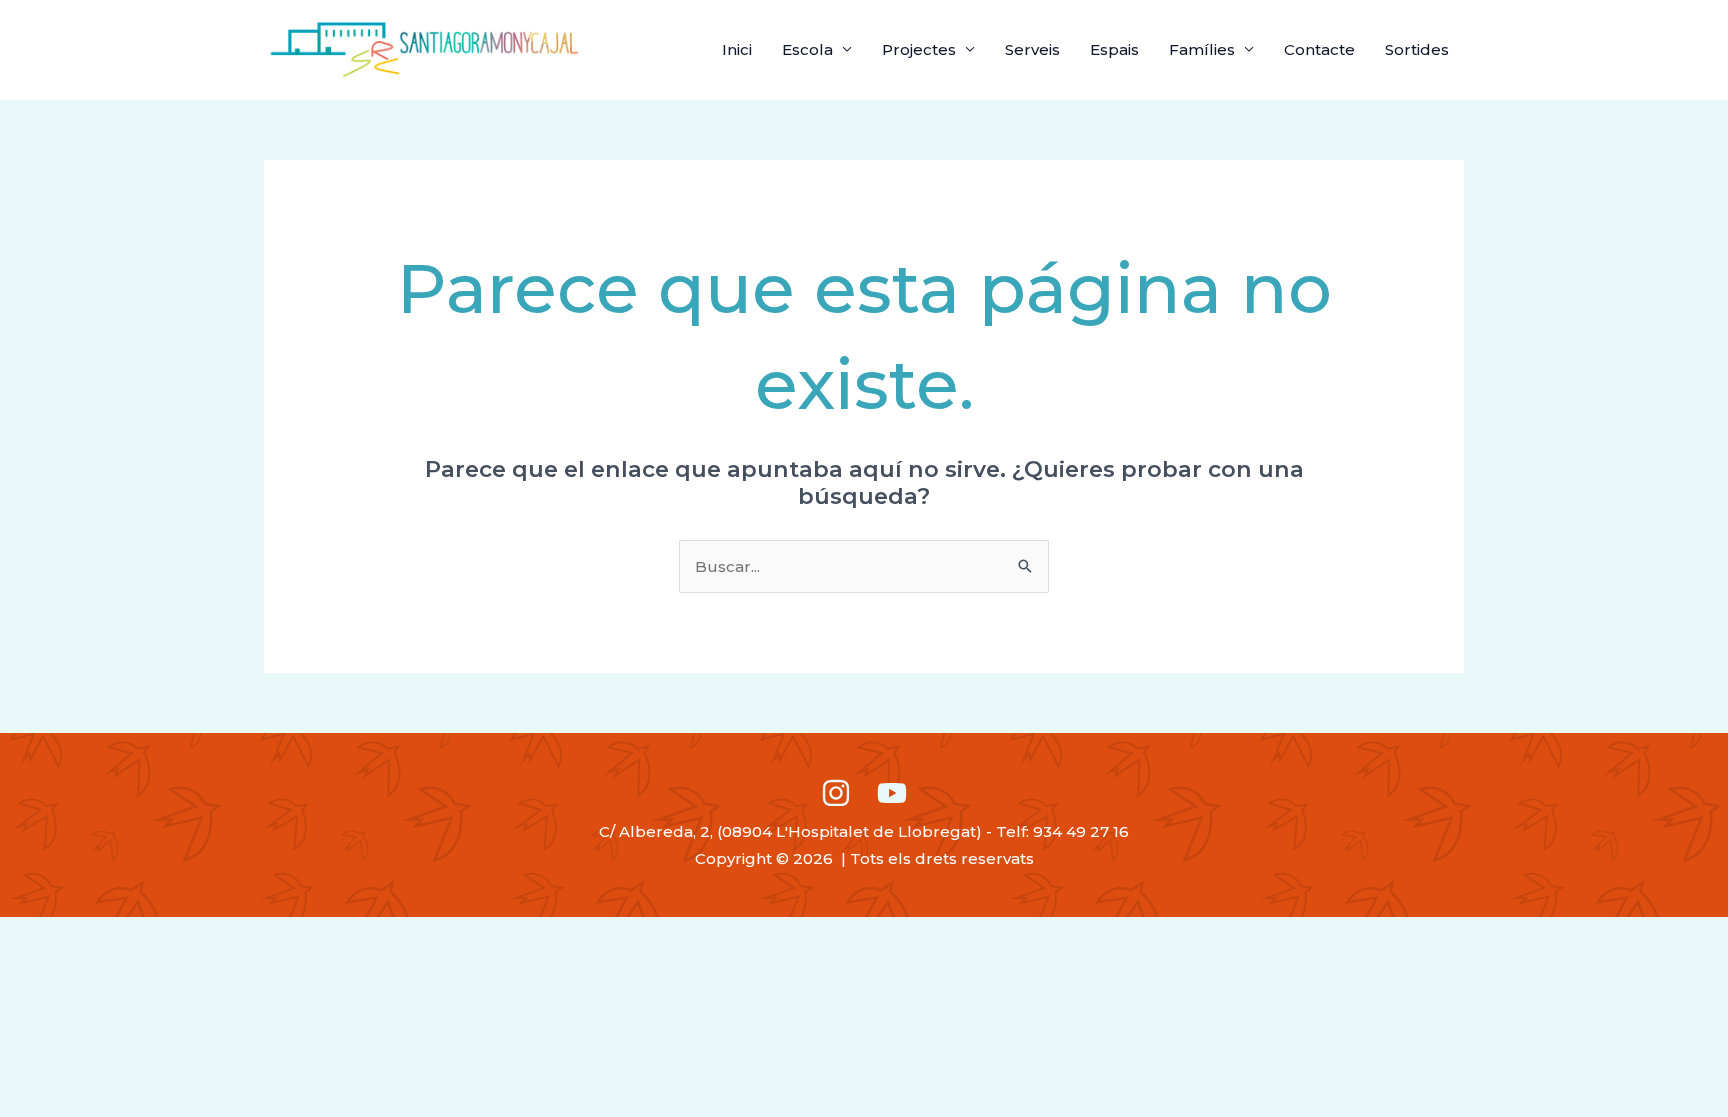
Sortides (1417, 49)
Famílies (1202, 49)
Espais (1114, 49)
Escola (807, 49)
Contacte (1319, 49)
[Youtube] (892, 793)
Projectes (919, 49)
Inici (737, 49)
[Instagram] (836, 793)
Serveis (1032, 49)
